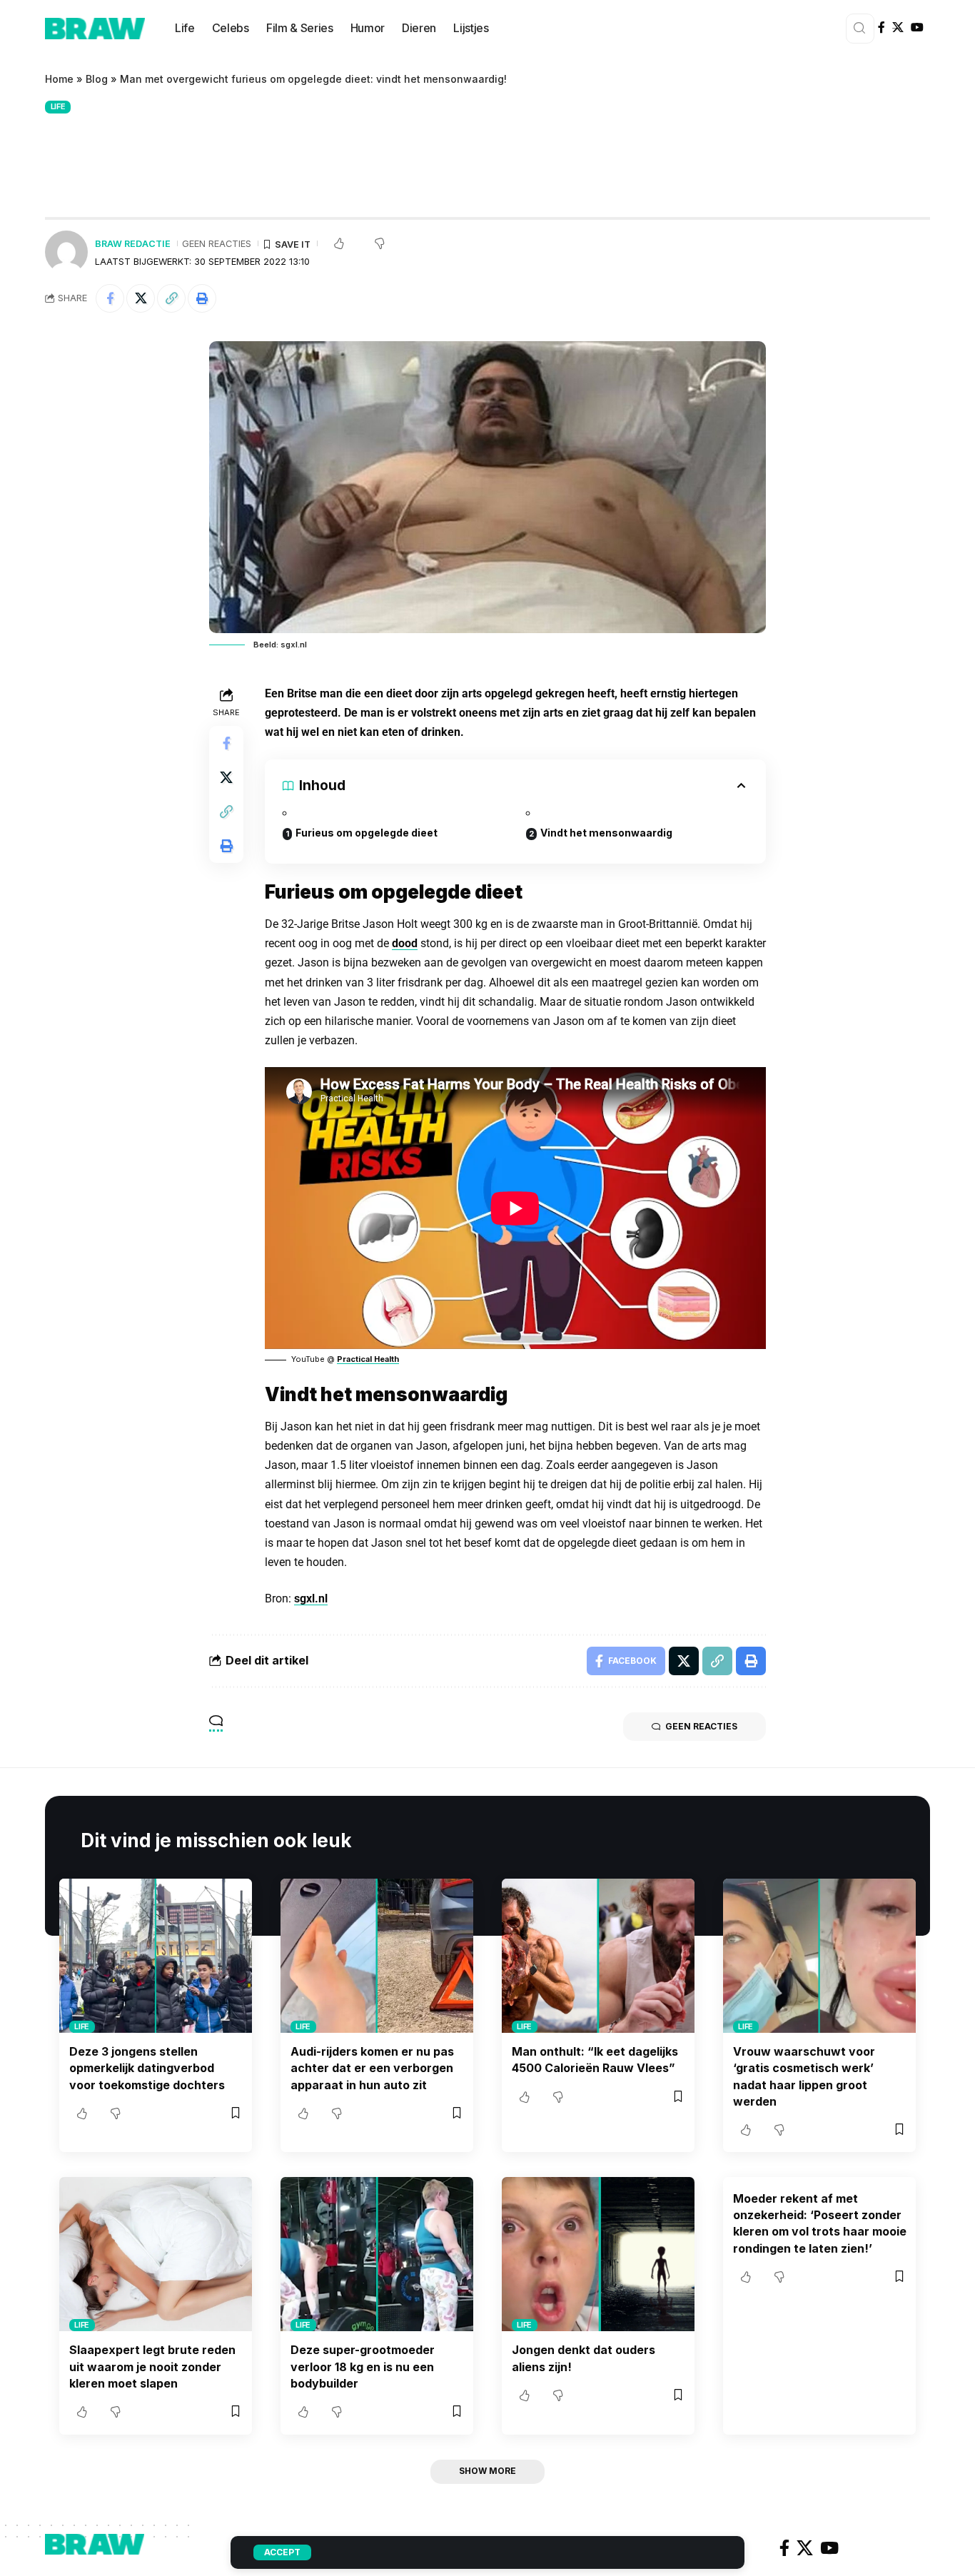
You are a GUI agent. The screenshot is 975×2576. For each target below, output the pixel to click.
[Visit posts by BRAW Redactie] (66, 252)
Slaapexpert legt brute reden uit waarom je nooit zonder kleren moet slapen (152, 2366)
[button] (171, 298)
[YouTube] (917, 27)
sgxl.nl (311, 1598)
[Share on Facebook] (110, 298)
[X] (898, 27)
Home (59, 79)
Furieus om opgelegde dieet (367, 833)
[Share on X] (141, 298)
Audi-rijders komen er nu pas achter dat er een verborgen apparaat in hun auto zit (372, 2068)
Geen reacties (217, 244)
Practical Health (368, 1359)
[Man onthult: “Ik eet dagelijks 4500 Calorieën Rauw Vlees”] (598, 1956)
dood (405, 943)
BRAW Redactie (133, 244)
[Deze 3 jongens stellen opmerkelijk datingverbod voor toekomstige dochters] (156, 1956)
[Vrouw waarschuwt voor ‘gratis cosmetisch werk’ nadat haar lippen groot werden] (819, 1956)
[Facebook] (881, 27)
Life (58, 106)
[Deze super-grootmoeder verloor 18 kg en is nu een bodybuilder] (377, 2254)
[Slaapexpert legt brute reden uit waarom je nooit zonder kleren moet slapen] (156, 2254)
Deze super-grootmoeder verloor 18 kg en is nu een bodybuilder (363, 2366)
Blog (97, 79)
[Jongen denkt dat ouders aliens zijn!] (598, 2254)
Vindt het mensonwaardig (606, 833)
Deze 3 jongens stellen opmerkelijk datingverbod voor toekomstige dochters (147, 2068)
